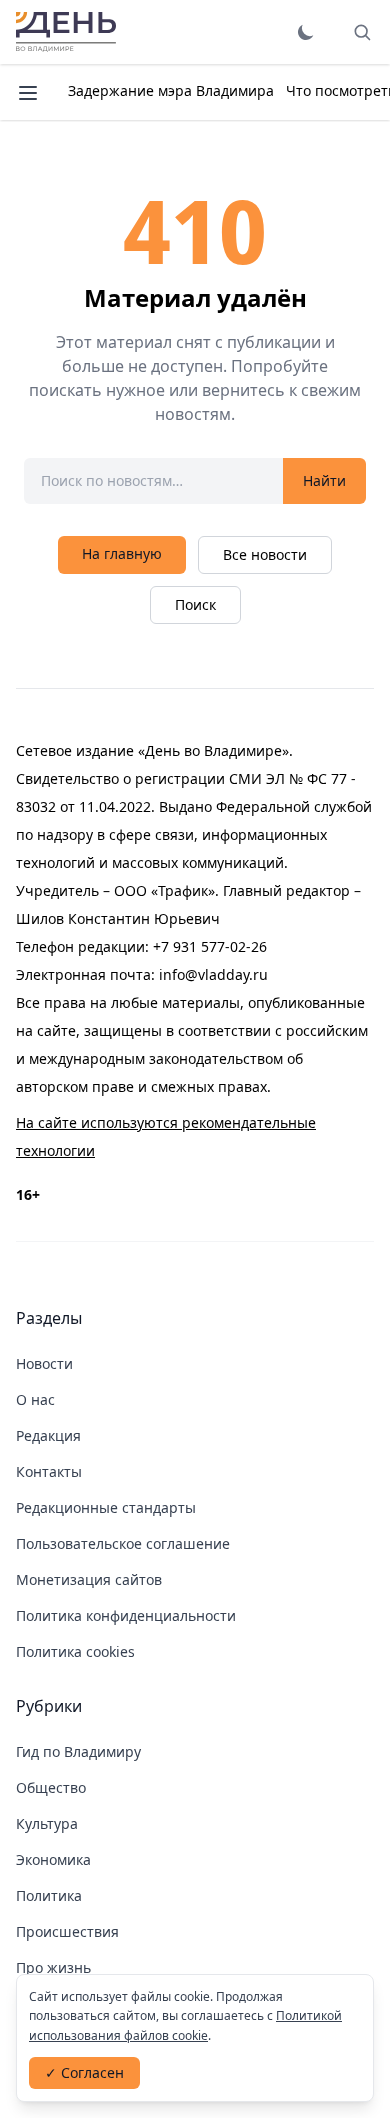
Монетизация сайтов (89, 1579)
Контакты (49, 1471)
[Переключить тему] (306, 32)
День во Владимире (66, 32)
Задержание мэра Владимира (171, 90)
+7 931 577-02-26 (210, 946)
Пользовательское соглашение (123, 1543)
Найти (324, 480)
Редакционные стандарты (106, 1507)
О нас (35, 1399)
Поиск (195, 604)
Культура (47, 1823)
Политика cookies (75, 1651)
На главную (122, 553)
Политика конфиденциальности (126, 1615)
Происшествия (67, 1931)
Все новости (265, 554)
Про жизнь (53, 1967)
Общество (51, 1787)
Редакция (48, 1435)
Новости (44, 1363)
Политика (49, 1895)
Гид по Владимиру (78, 1751)
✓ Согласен (84, 2072)
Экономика (53, 1859)
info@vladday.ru (213, 974)
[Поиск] (362, 32)
